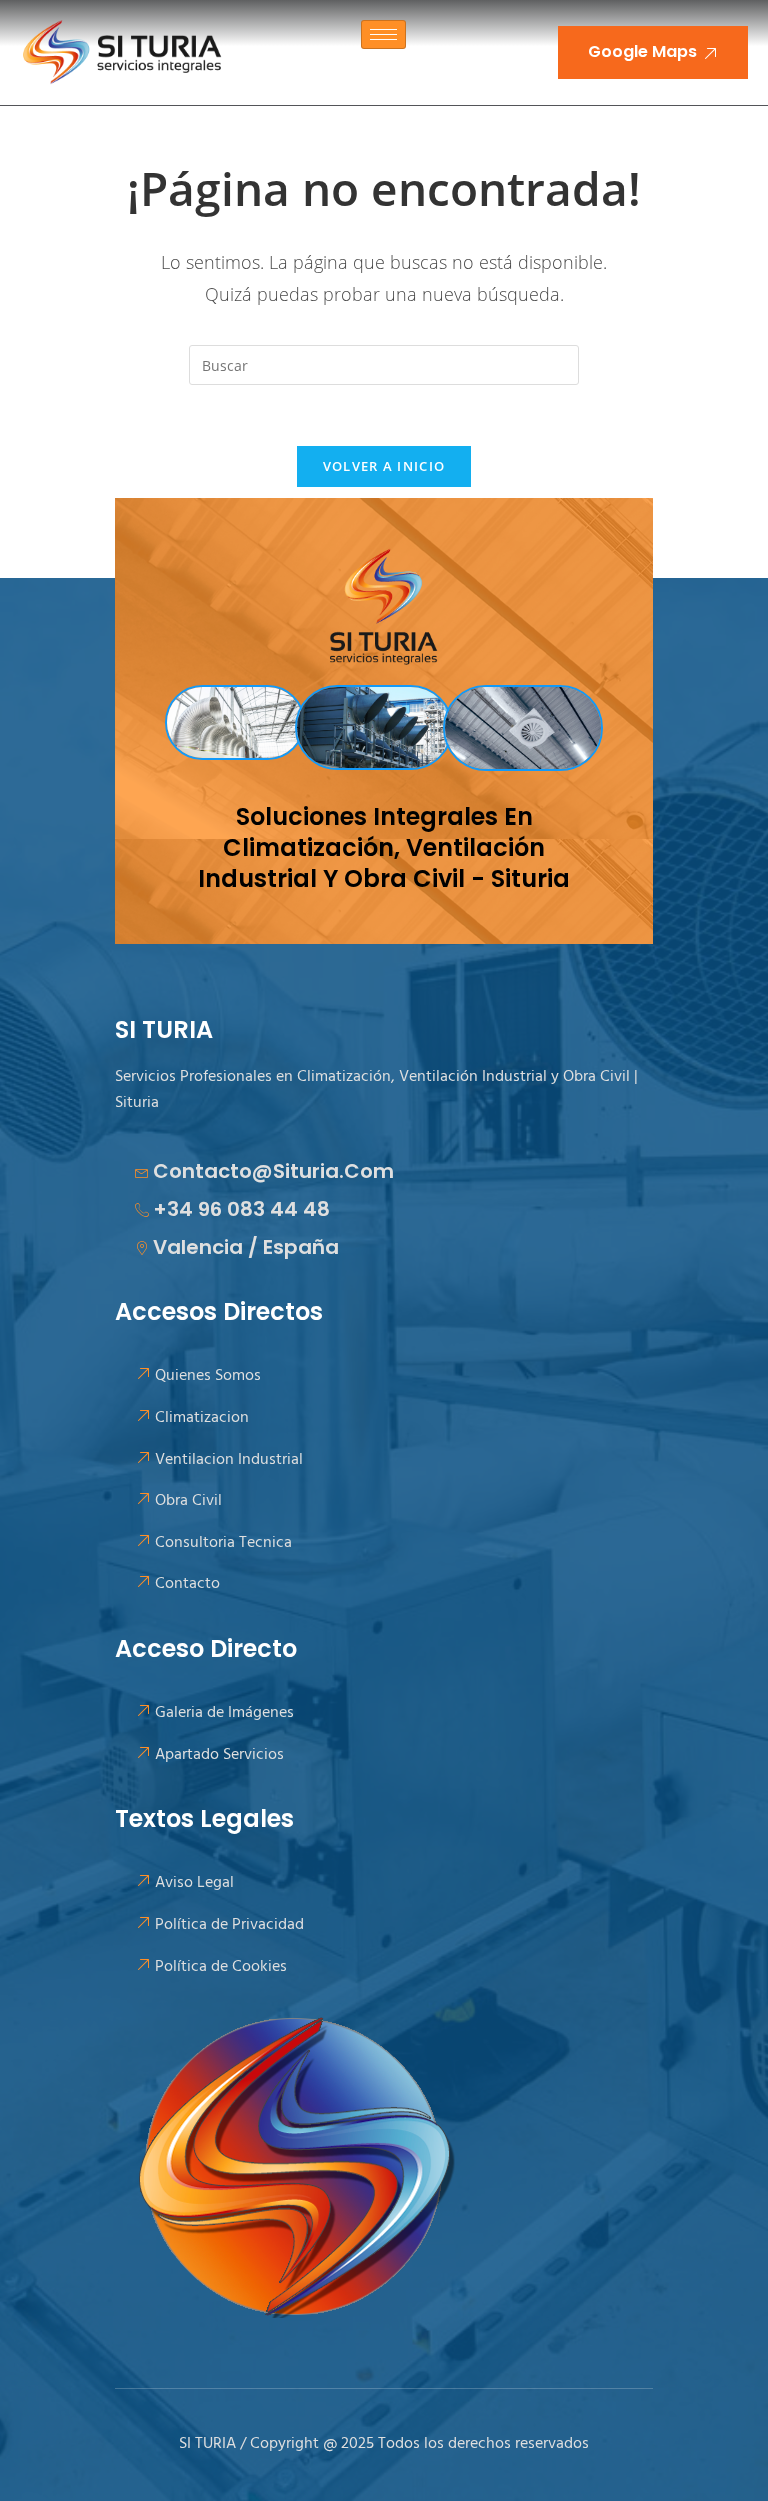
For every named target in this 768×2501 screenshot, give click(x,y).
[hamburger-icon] (383, 34)
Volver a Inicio (384, 466)
